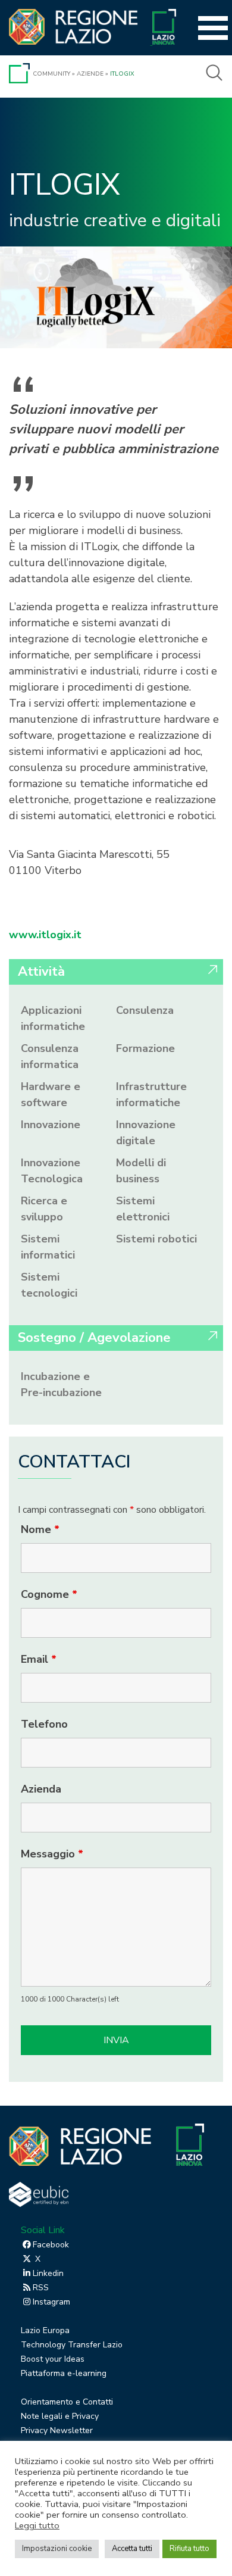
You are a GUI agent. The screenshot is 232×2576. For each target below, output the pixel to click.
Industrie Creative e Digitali (115, 221)
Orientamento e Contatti (67, 2402)
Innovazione (51, 1125)
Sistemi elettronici (143, 1209)
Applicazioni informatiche (53, 1018)
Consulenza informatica (50, 1056)
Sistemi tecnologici (49, 1285)
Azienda (41, 1789)
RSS (41, 2288)
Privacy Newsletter (57, 2430)
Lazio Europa (45, 2330)
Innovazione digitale (146, 1133)
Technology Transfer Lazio (72, 2345)
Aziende (90, 74)
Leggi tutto (37, 2525)
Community (51, 74)
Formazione (145, 1048)
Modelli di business (141, 1171)
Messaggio (52, 1854)
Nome (40, 1529)
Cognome (49, 1594)
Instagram (51, 2302)
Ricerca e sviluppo (44, 1209)
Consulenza (145, 1010)
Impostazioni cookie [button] (57, 2549)
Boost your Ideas (53, 2359)
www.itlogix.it (45, 935)
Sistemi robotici (156, 1239)
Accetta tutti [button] (132, 2549)
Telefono (44, 1724)
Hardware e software (51, 1095)
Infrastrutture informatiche (151, 1095)
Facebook (51, 2245)
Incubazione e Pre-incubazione (61, 1384)
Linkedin (48, 2273)
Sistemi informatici (48, 1247)
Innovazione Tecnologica (52, 1171)
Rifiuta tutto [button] (189, 2549)
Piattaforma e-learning (64, 2373)
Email (39, 1659)
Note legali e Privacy (60, 2416)
